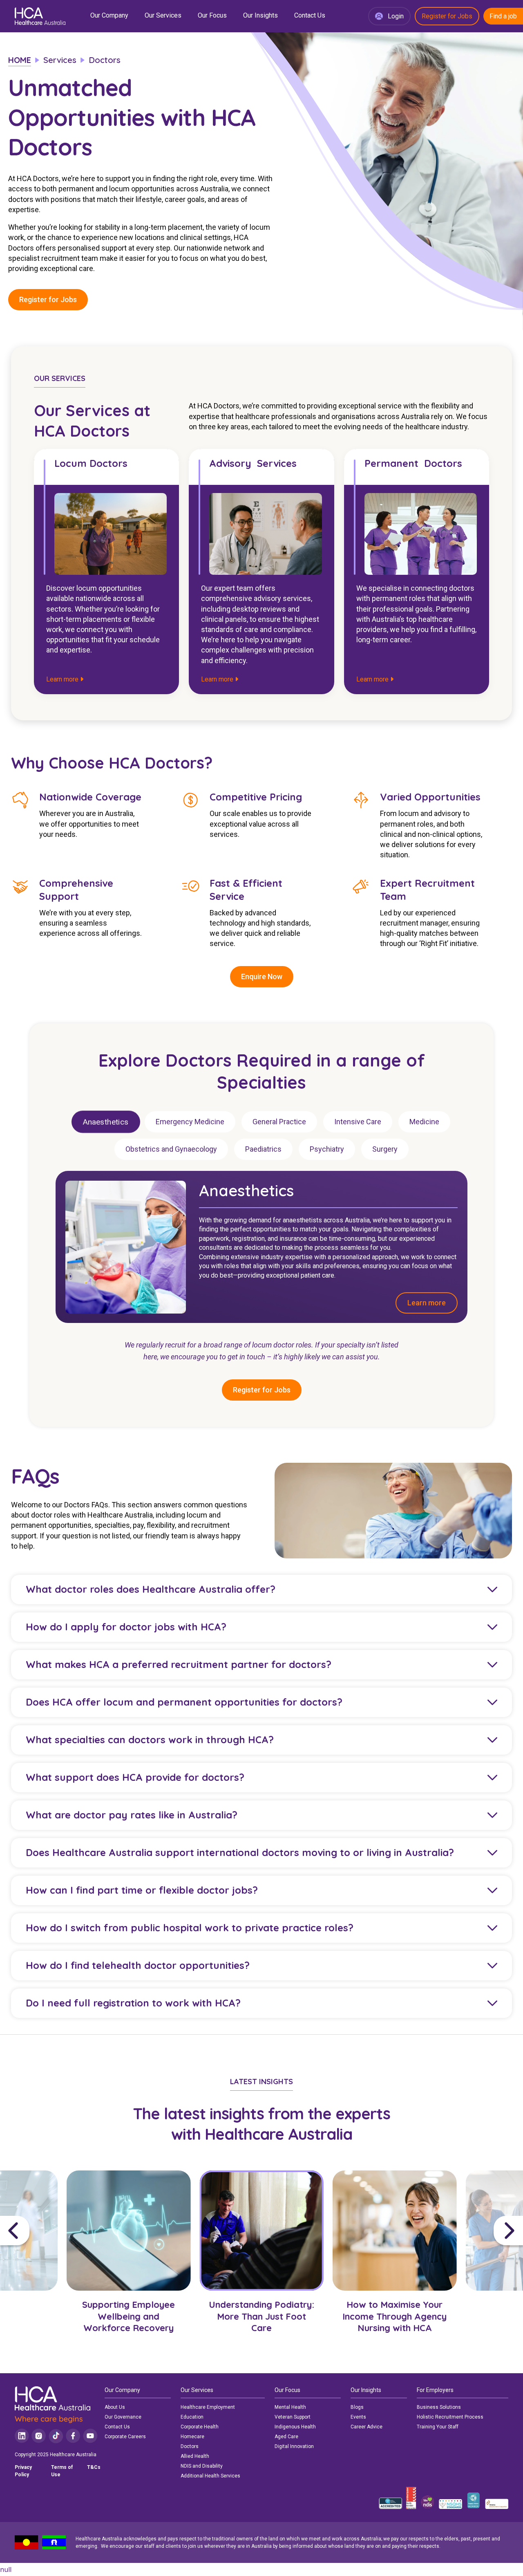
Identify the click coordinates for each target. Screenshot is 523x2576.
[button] (31, 2231)
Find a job (503, 16)
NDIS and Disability (202, 2466)
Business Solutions (439, 2407)
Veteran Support (293, 2417)
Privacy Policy (23, 2471)
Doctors (190, 2446)
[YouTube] (90, 2436)
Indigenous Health (295, 2427)
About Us (115, 2407)
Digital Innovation (294, 2446)
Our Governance (123, 2417)
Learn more (63, 679)
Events (358, 2417)
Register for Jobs (447, 16)
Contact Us (310, 15)
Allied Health (195, 2456)
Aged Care (286, 2437)
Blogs (357, 2407)
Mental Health (290, 2407)
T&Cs (94, 2467)
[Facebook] (73, 2436)
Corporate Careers (125, 2437)
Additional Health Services (210, 2476)
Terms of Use (62, 2471)
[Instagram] (39, 2436)
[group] (129, 2264)
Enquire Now (262, 976)
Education (192, 2417)
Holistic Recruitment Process (450, 2417)
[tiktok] (56, 2436)
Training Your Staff (438, 2427)
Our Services (163, 15)
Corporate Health (200, 2427)
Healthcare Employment (208, 2407)
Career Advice (367, 2427)
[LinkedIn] (22, 2436)
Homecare (192, 2437)
